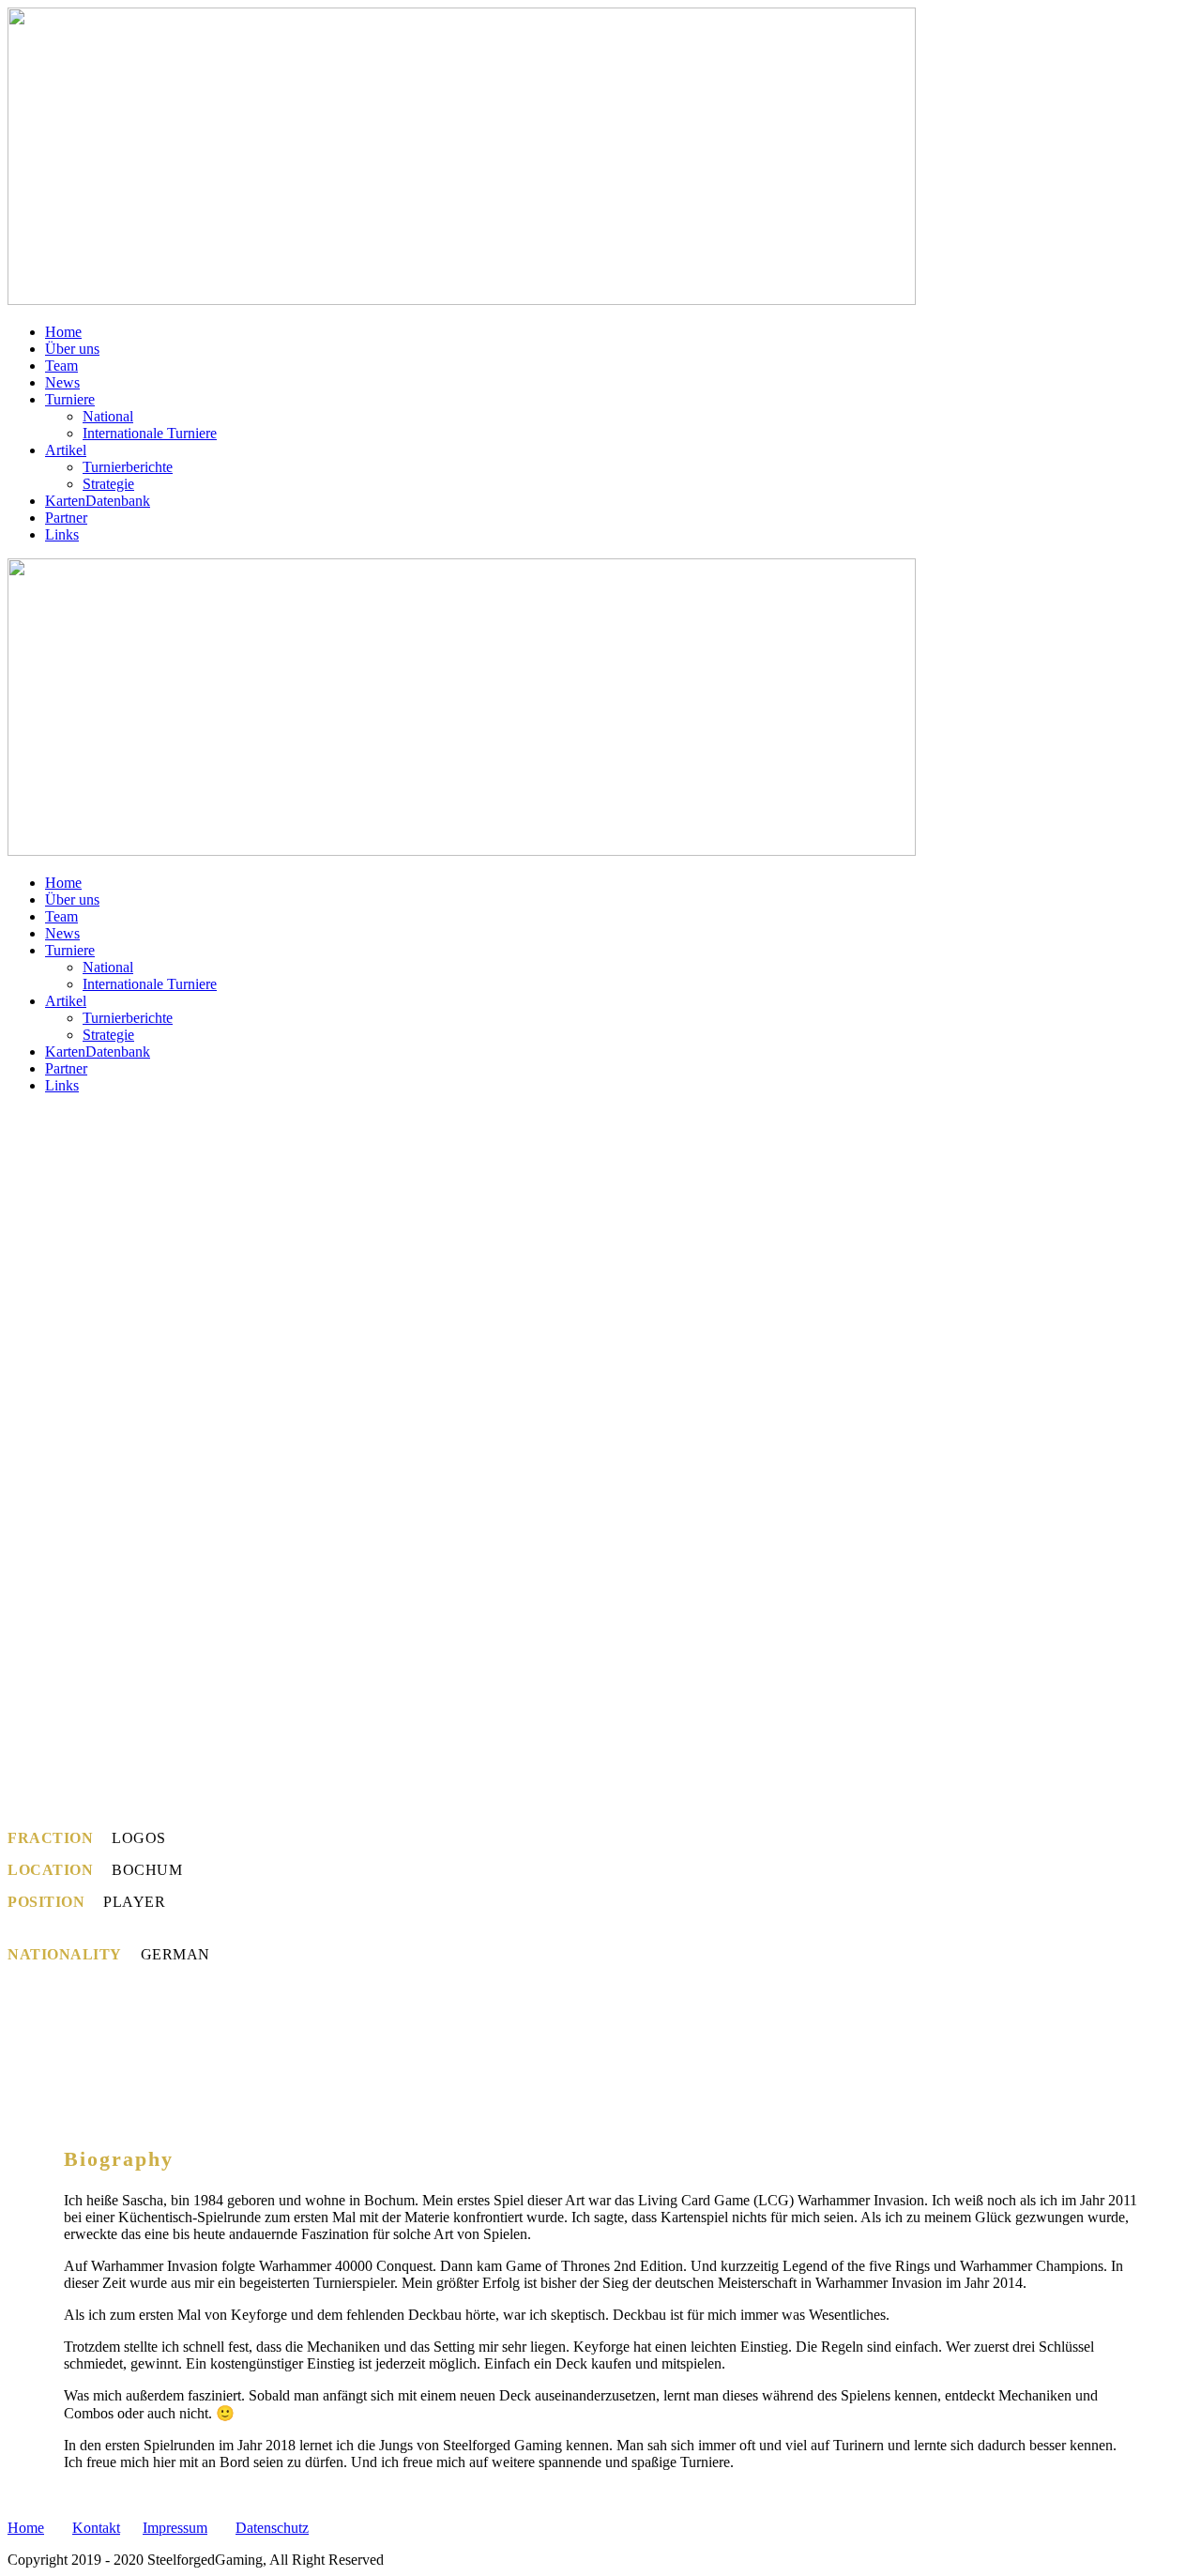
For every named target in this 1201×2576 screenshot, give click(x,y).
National (108, 416)
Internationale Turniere (150, 433)
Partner (66, 518)
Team (61, 366)
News (62, 382)
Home (63, 332)
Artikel (66, 450)
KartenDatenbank (98, 501)
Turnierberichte (128, 467)
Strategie (108, 484)
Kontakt (96, 2528)
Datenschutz (272, 2528)
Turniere (70, 399)
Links (62, 534)
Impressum (175, 2528)
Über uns (72, 349)
